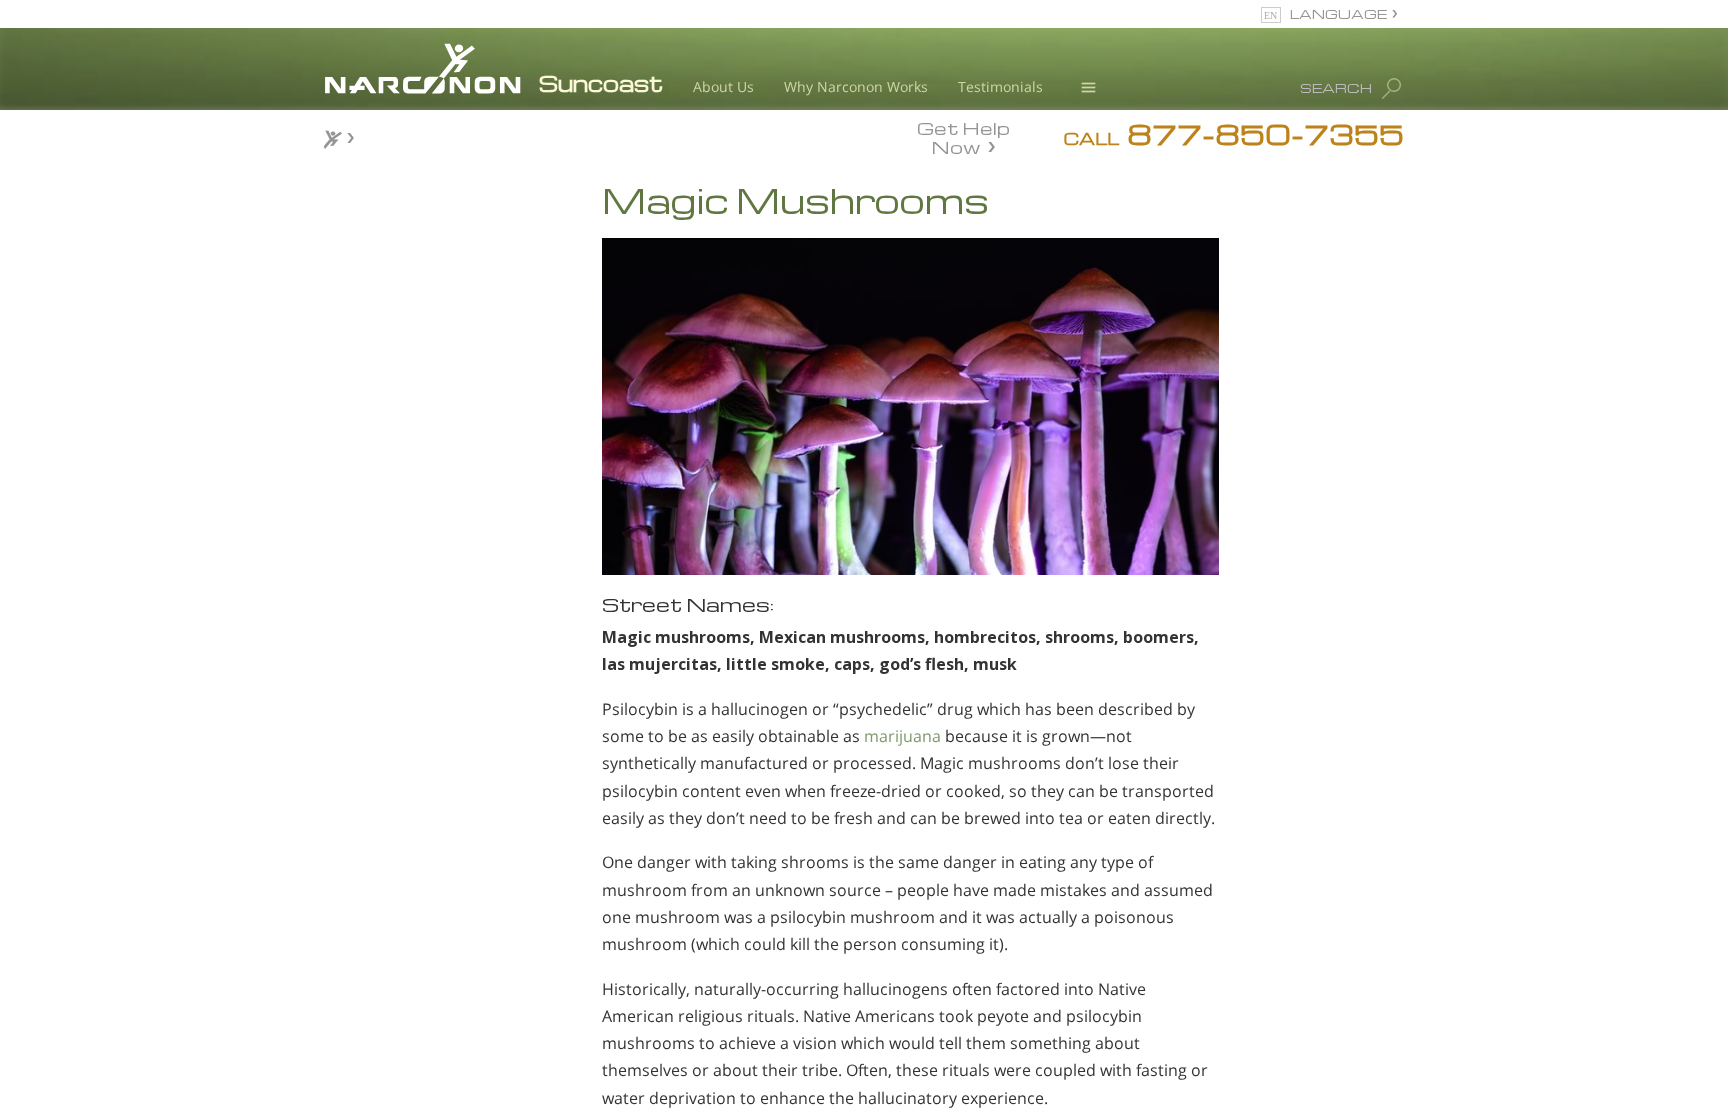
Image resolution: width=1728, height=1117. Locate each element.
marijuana (902, 736)
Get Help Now (963, 136)
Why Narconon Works (856, 86)
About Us (723, 86)
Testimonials (1000, 86)
